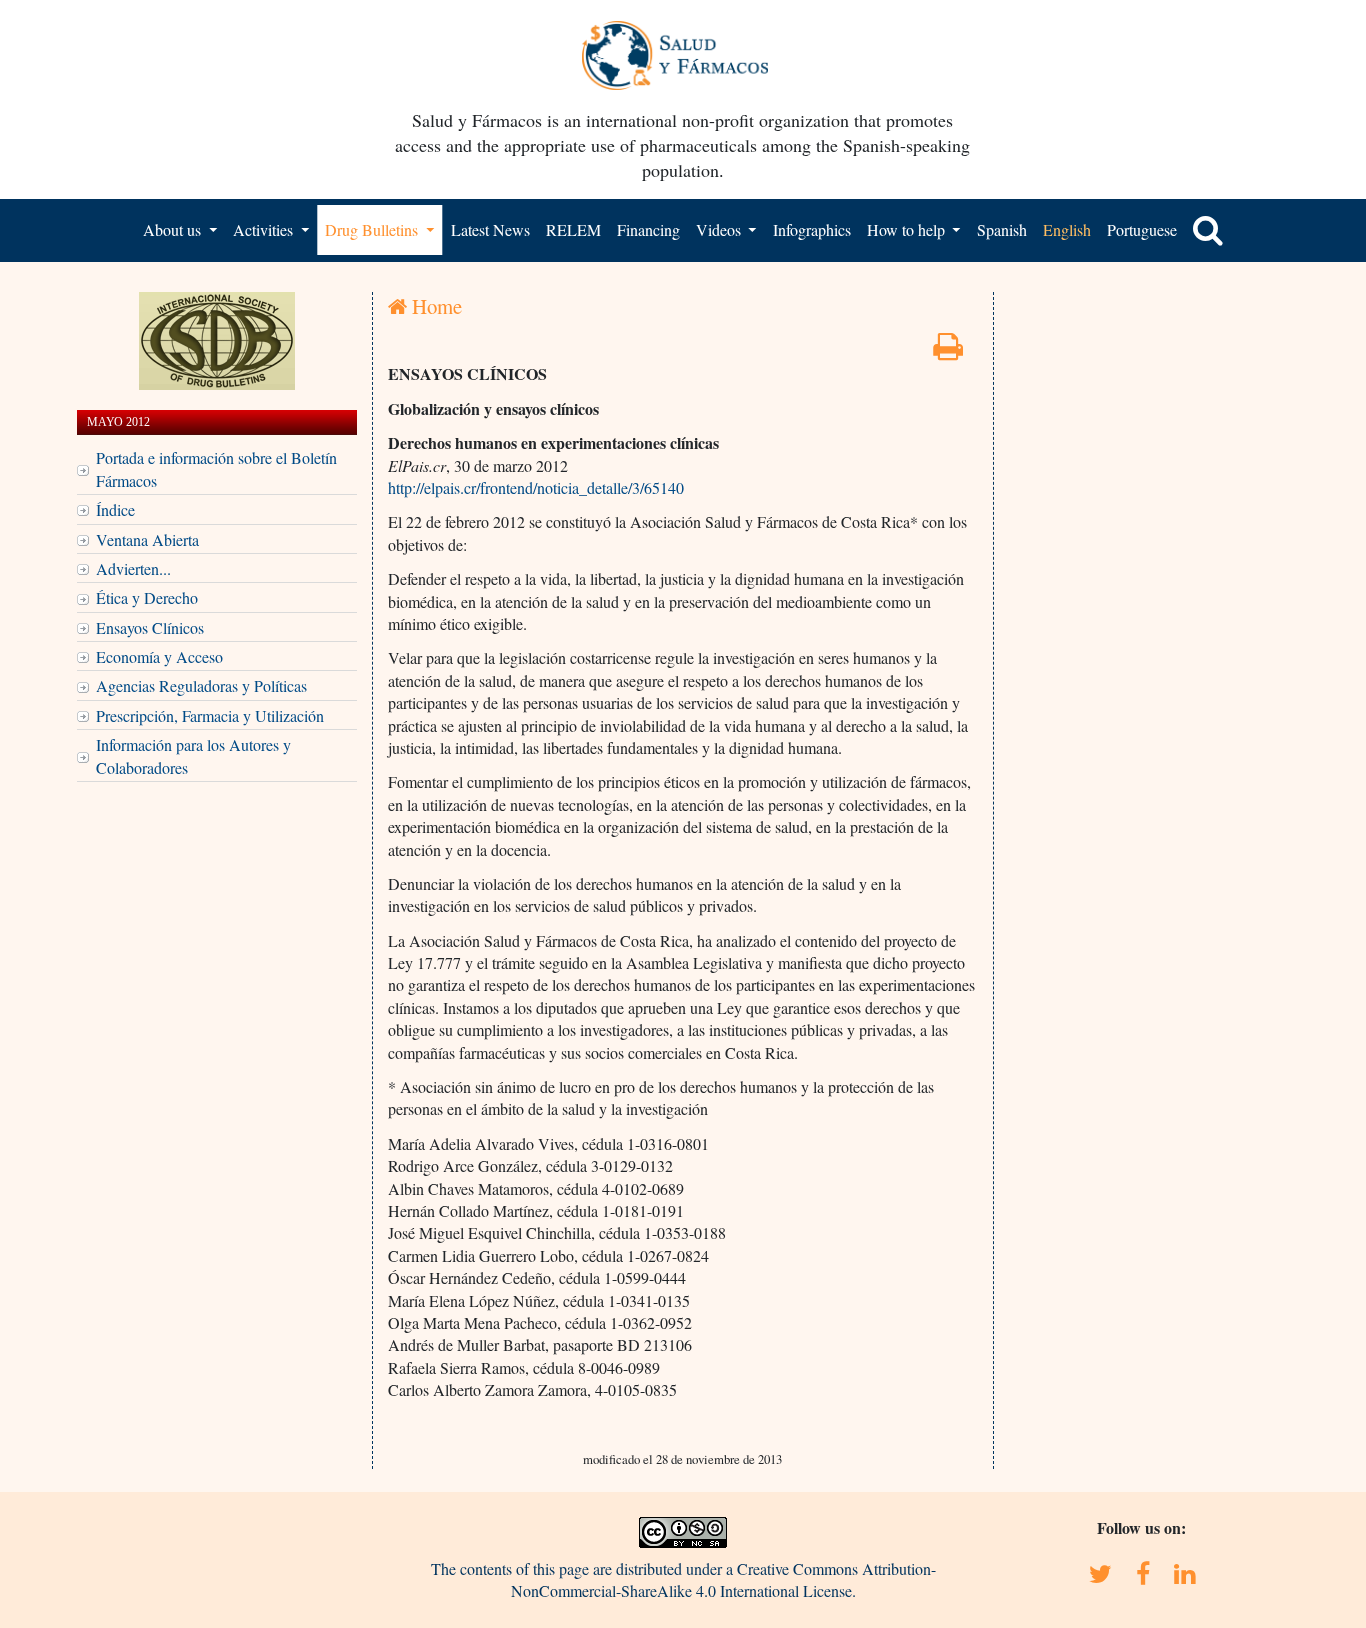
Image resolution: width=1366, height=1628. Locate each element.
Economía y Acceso (159, 656)
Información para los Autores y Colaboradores (193, 755)
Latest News (490, 229)
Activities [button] (265, 229)
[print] (948, 351)
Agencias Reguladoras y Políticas (201, 685)
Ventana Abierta (147, 539)
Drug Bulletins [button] (373, 229)
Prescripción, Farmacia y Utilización (210, 715)
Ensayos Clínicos (150, 627)
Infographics (812, 229)
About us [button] (174, 229)
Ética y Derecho (147, 597)
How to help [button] (908, 229)
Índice (115, 509)
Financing (648, 229)
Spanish (1002, 229)
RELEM (573, 229)
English (1067, 229)
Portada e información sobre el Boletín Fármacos (216, 468)
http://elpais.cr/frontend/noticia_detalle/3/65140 (536, 487)
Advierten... (133, 568)
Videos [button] (720, 229)
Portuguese (1142, 229)
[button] (1208, 230)
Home (434, 306)
